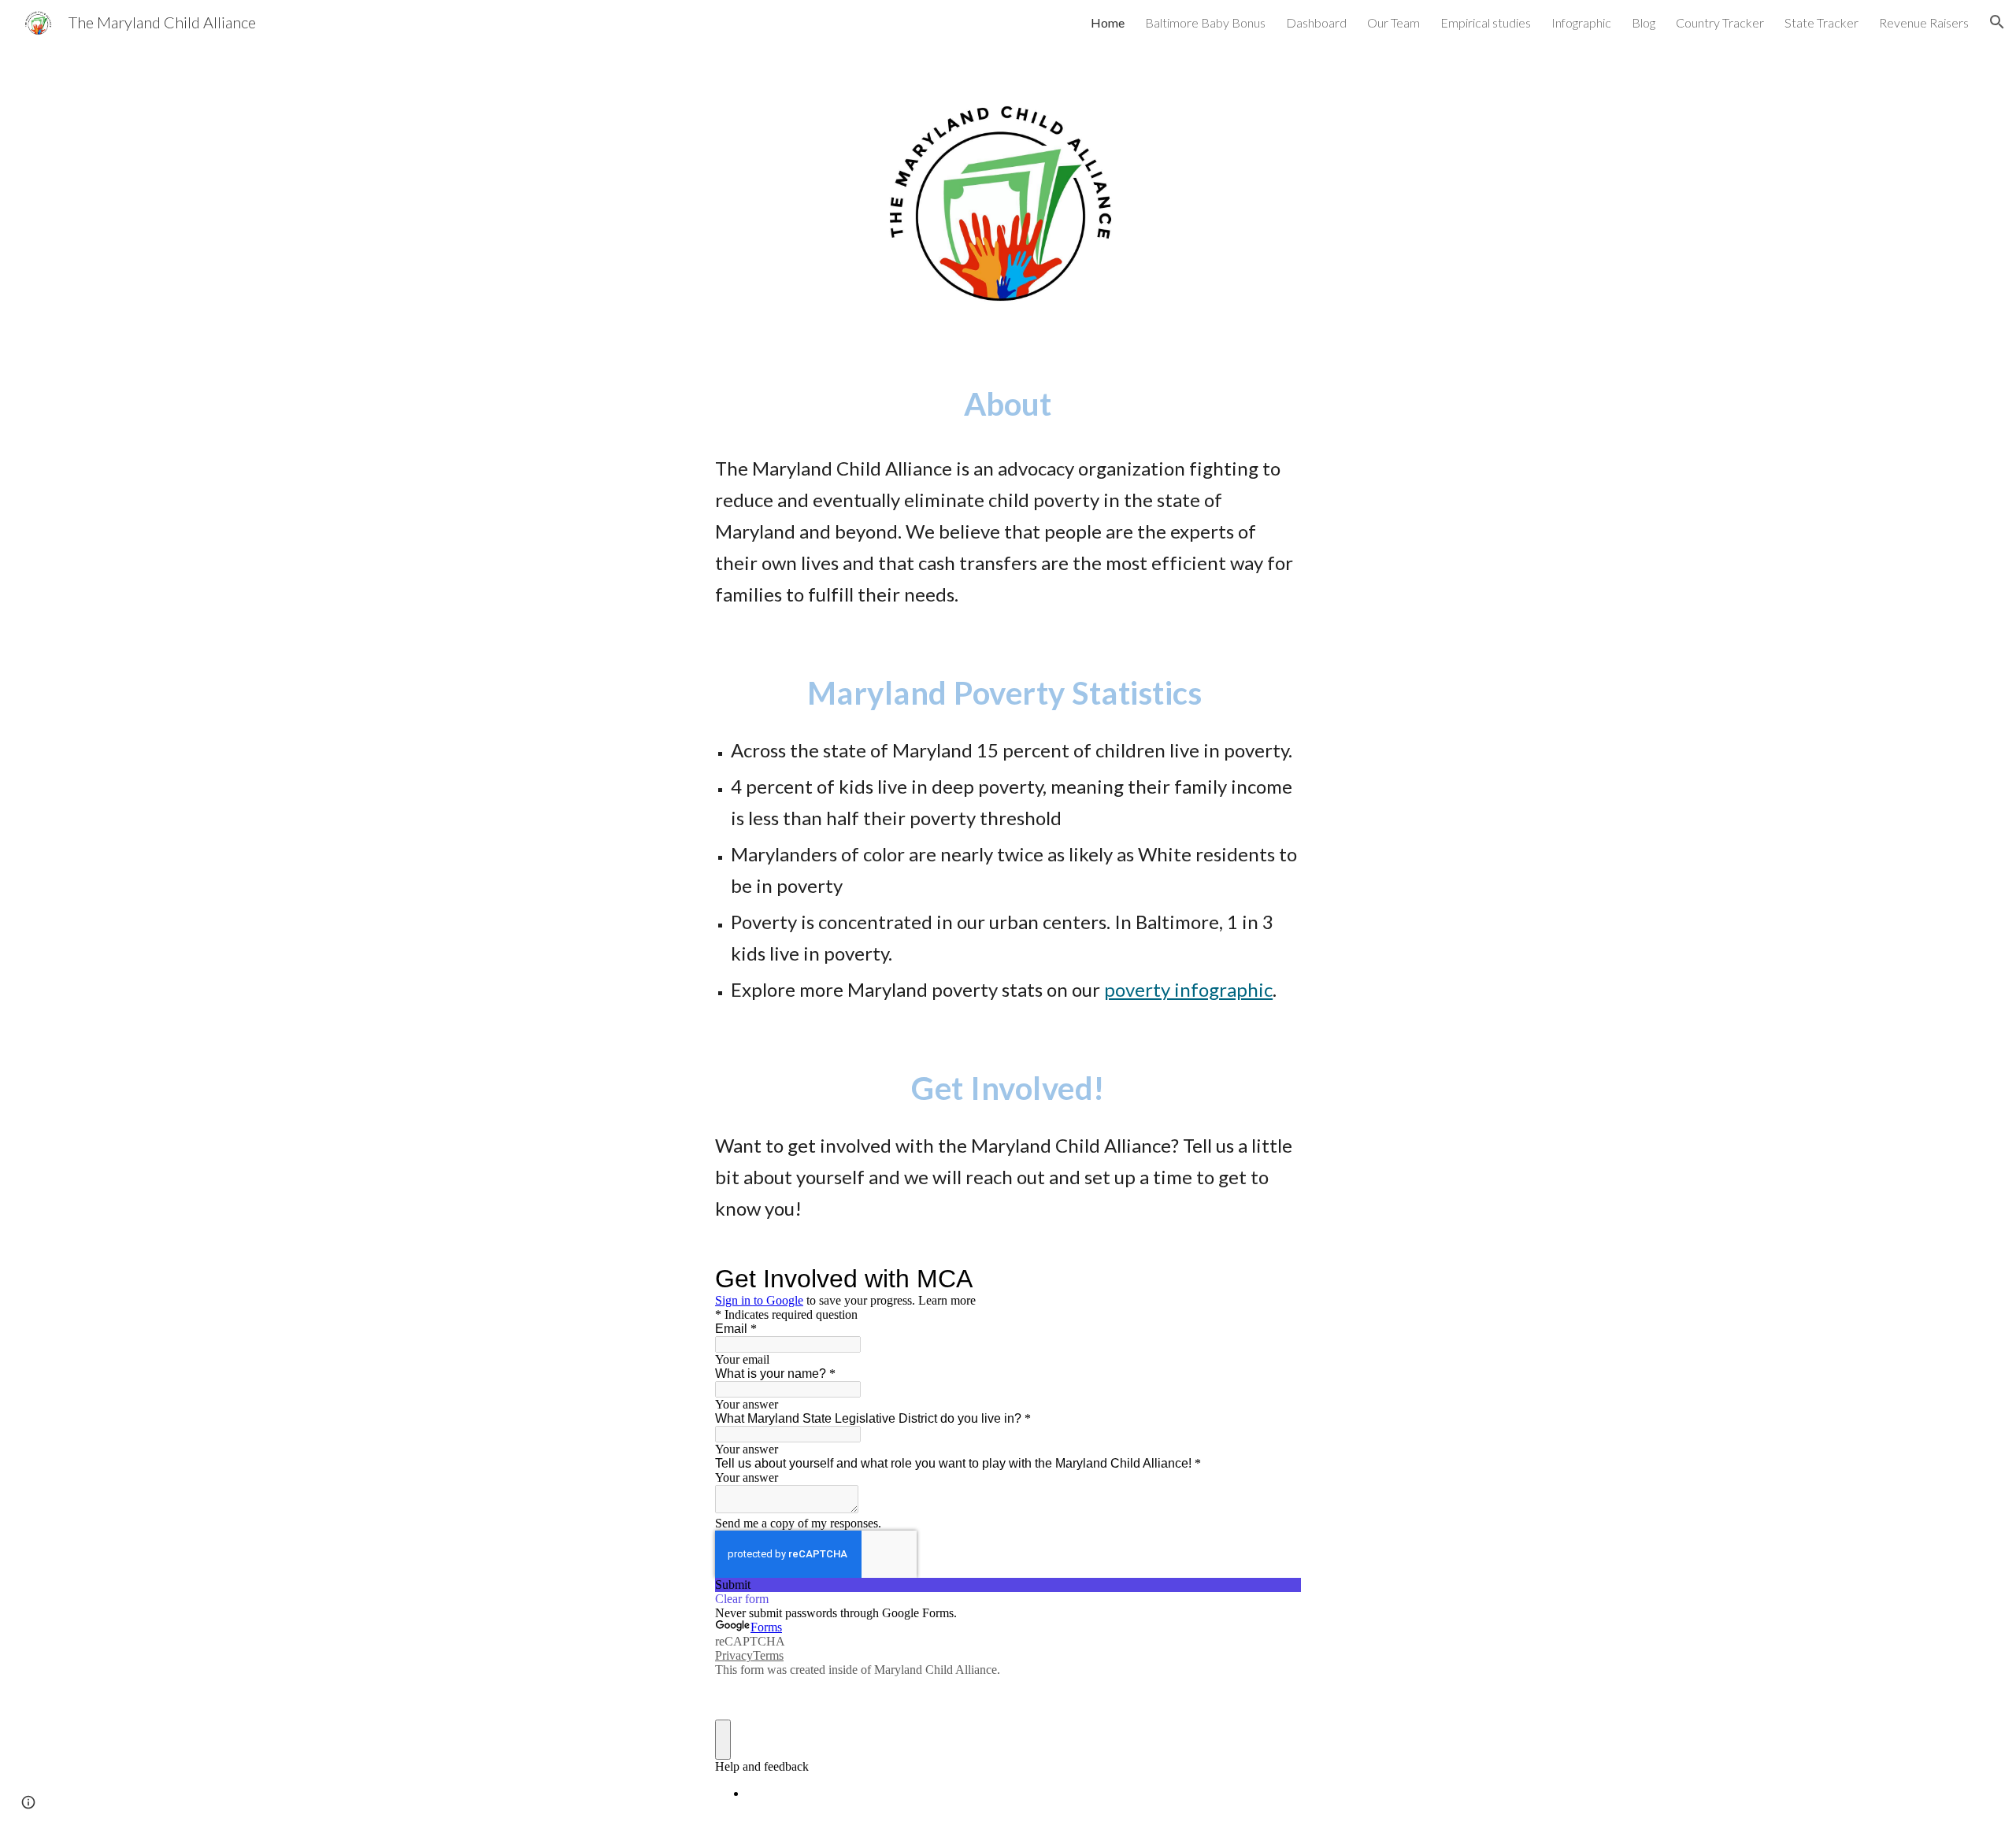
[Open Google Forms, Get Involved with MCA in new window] (1277, 1279)
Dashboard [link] (1316, 22)
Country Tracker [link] (1720, 22)
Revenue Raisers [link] (1924, 22)
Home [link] (1108, 22)
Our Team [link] (1393, 22)
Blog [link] (1644, 22)
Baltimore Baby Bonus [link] (1205, 22)
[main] (1008, 404)
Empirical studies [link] (1486, 22)
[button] (1997, 22)
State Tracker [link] (1821, 22)
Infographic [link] (1581, 22)
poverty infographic (1188, 989)
